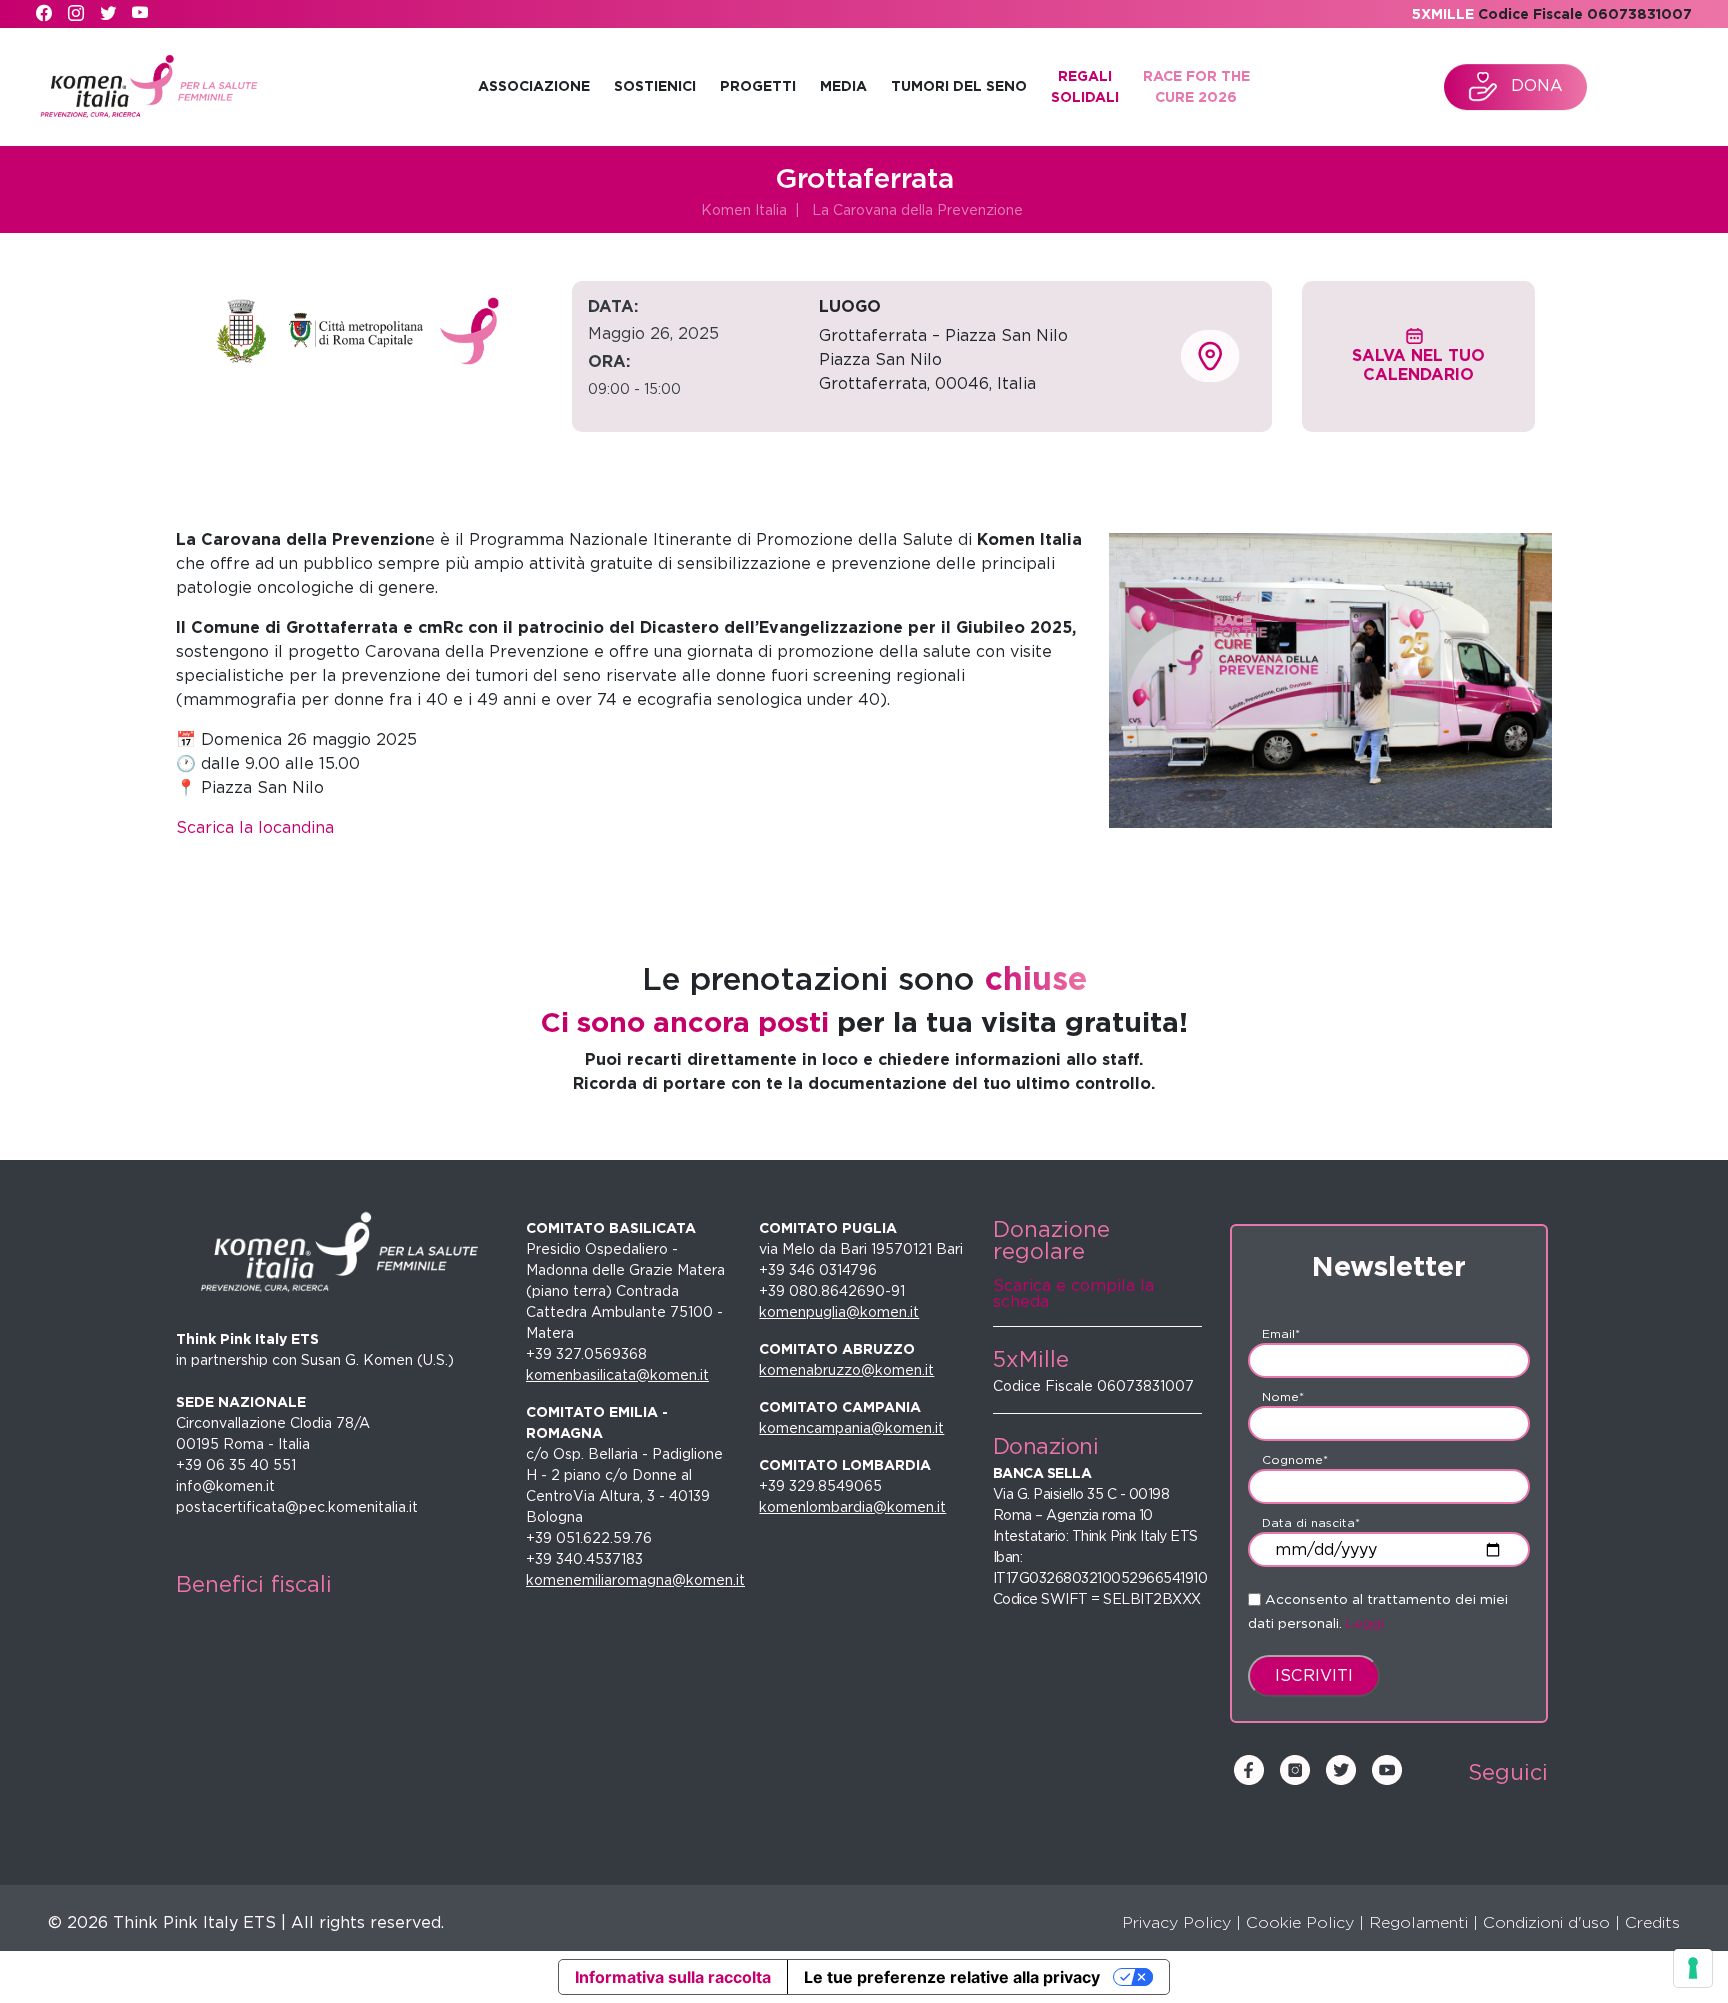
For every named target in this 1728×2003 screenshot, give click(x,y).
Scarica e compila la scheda (1073, 1293)
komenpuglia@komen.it (839, 1312)
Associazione (534, 86)
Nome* (1283, 1396)
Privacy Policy (1176, 1922)
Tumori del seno (959, 86)
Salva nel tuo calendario (1418, 365)
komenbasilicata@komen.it (617, 1375)
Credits (1652, 1922)
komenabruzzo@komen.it (846, 1370)
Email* (1281, 1333)
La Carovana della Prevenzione (917, 210)
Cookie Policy (1300, 1922)
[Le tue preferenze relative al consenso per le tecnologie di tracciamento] (1693, 1968)
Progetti (758, 86)
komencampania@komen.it (851, 1428)
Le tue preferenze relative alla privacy (952, 1977)
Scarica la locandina (255, 827)
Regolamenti (1418, 1922)
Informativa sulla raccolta (673, 1977)
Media (843, 86)
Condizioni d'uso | (1551, 1922)
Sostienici (655, 86)
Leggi (1365, 1623)
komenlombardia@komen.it (852, 1507)
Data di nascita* (1311, 1522)
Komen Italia (744, 210)
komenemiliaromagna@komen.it (635, 1580)
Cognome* (1295, 1459)
